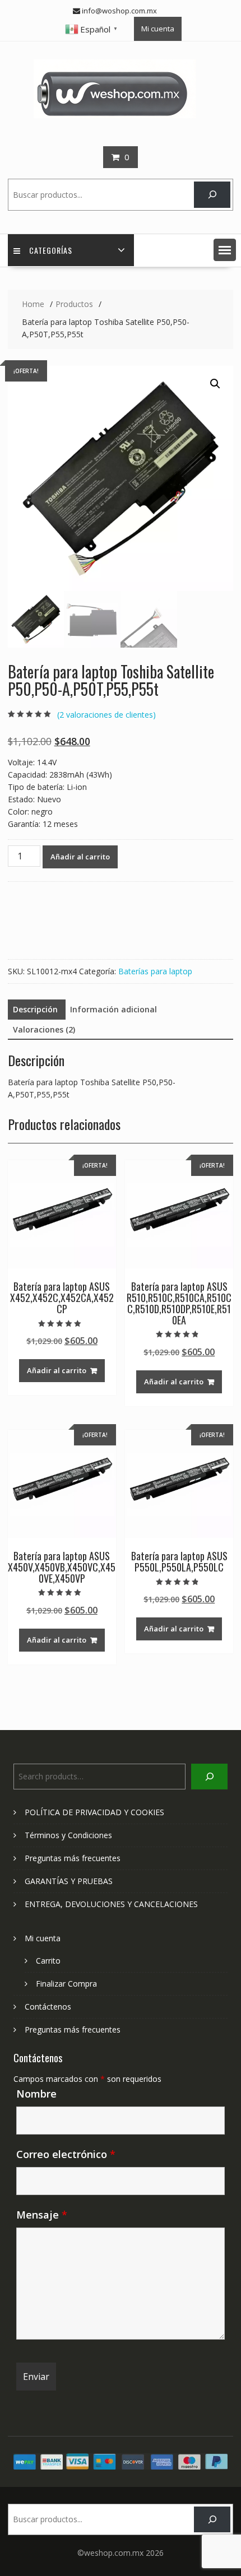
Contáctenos (48, 2007)
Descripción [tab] (35, 1009)
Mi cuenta (158, 29)
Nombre (36, 2094)
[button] (225, 250)
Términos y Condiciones (68, 1835)
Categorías (51, 250)
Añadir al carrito (80, 857)
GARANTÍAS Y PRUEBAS (69, 1881)
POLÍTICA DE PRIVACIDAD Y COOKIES (94, 1812)
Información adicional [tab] (113, 1009)
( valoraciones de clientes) (106, 715)
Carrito (48, 1961)
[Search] (212, 195)
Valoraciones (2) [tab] (44, 1029)
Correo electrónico (66, 2154)
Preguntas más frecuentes (73, 1858)
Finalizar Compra (66, 1984)
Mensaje (42, 2215)
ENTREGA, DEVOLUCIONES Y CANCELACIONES (111, 1904)
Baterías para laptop (155, 971)
